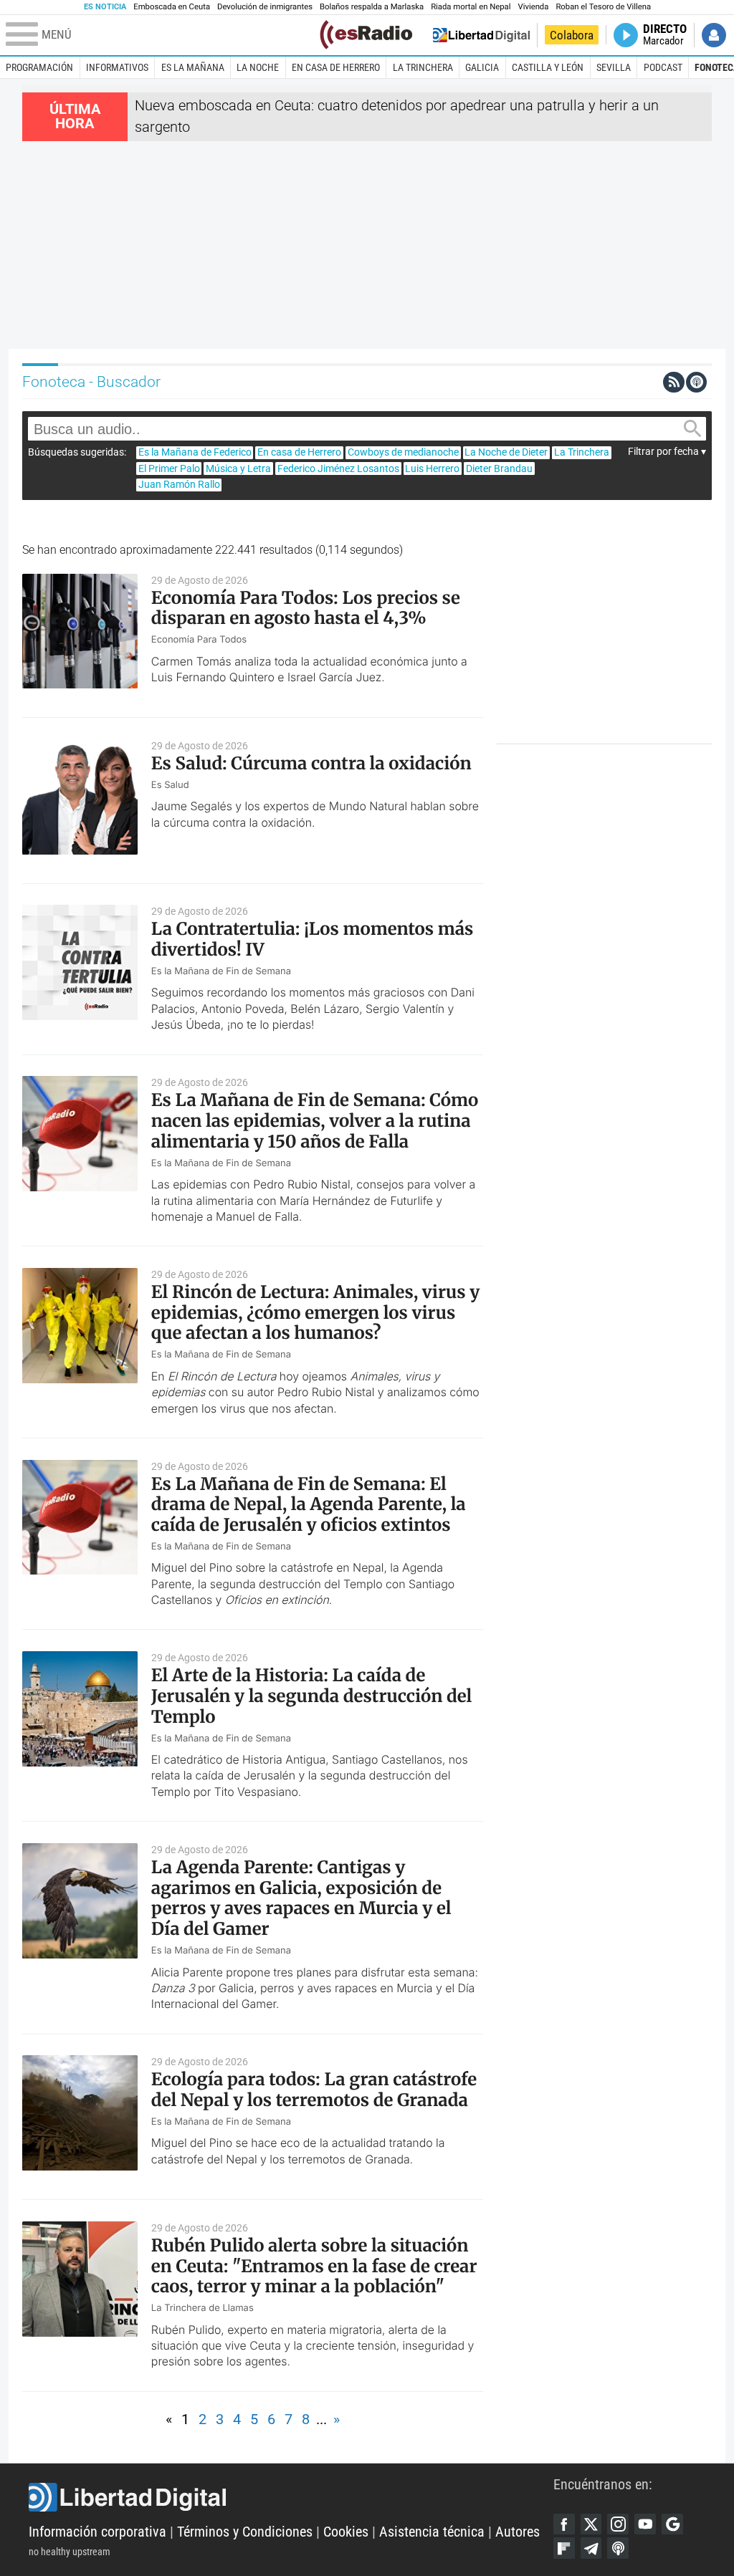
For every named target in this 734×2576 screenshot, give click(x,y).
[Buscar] (692, 429)
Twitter (591, 2524)
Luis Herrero (432, 468)
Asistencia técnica (432, 2532)
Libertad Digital (291, 2497)
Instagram (618, 2524)
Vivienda (533, 7)
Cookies (346, 2532)
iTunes (618, 2548)
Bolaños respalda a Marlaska (372, 7)
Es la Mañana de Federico (195, 452)
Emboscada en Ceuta (172, 7)
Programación (39, 67)
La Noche (258, 67)
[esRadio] (366, 35)
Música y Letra (238, 468)
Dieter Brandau (499, 468)
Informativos (117, 67)
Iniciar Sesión (714, 35)
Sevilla (614, 67)
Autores (518, 2532)
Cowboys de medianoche (403, 452)
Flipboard (564, 2548)
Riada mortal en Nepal (471, 7)
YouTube (645, 2524)
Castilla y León (548, 67)
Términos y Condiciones (245, 2532)
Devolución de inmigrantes (265, 7)
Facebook (564, 2524)
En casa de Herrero (336, 67)
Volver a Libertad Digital (481, 35)
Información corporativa (97, 2532)
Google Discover (672, 2524)
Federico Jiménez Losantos (338, 468)
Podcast (663, 67)
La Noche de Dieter (506, 452)
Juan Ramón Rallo (179, 484)
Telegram (591, 2548)
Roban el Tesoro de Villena (603, 7)
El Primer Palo (169, 468)
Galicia (482, 67)
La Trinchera (423, 67)
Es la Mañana (193, 67)
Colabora (572, 35)
